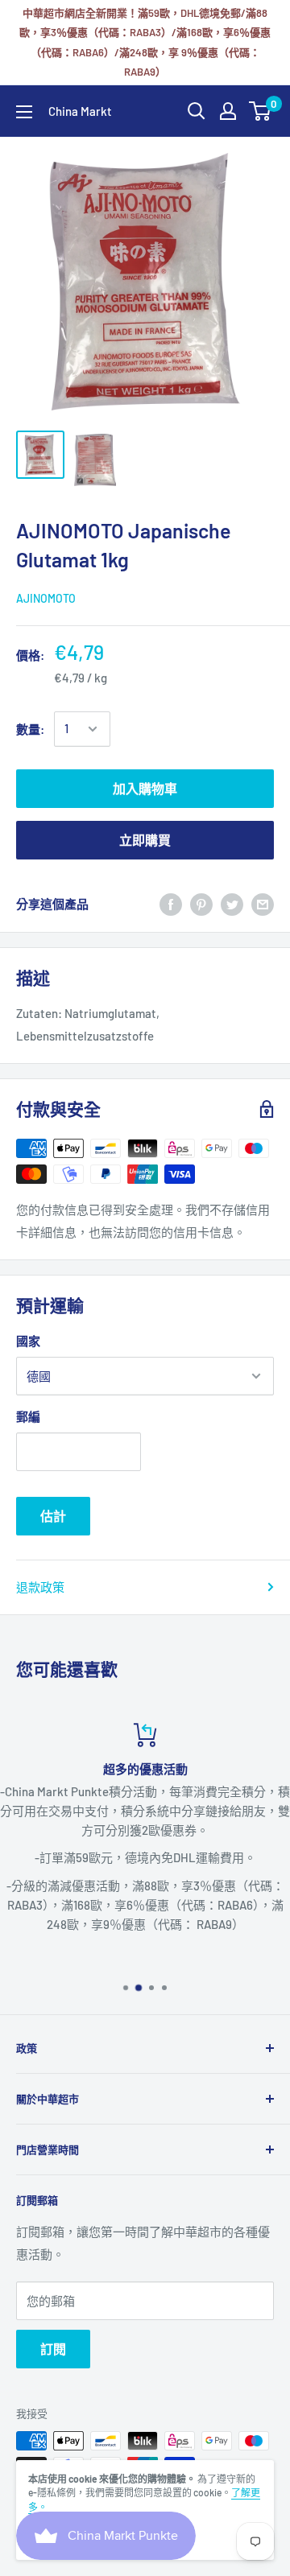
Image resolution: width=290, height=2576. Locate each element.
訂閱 (53, 2349)
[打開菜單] (24, 112)
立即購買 (145, 840)
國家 (28, 1341)
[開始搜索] (197, 111)
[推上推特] (232, 904)
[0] (261, 111)
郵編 (28, 1416)
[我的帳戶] (228, 111)
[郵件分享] (263, 904)
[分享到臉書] (171, 904)
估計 (53, 1516)
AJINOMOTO (46, 598)
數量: (30, 729)
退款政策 (40, 1587)
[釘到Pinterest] (201, 904)
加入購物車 (145, 788)
